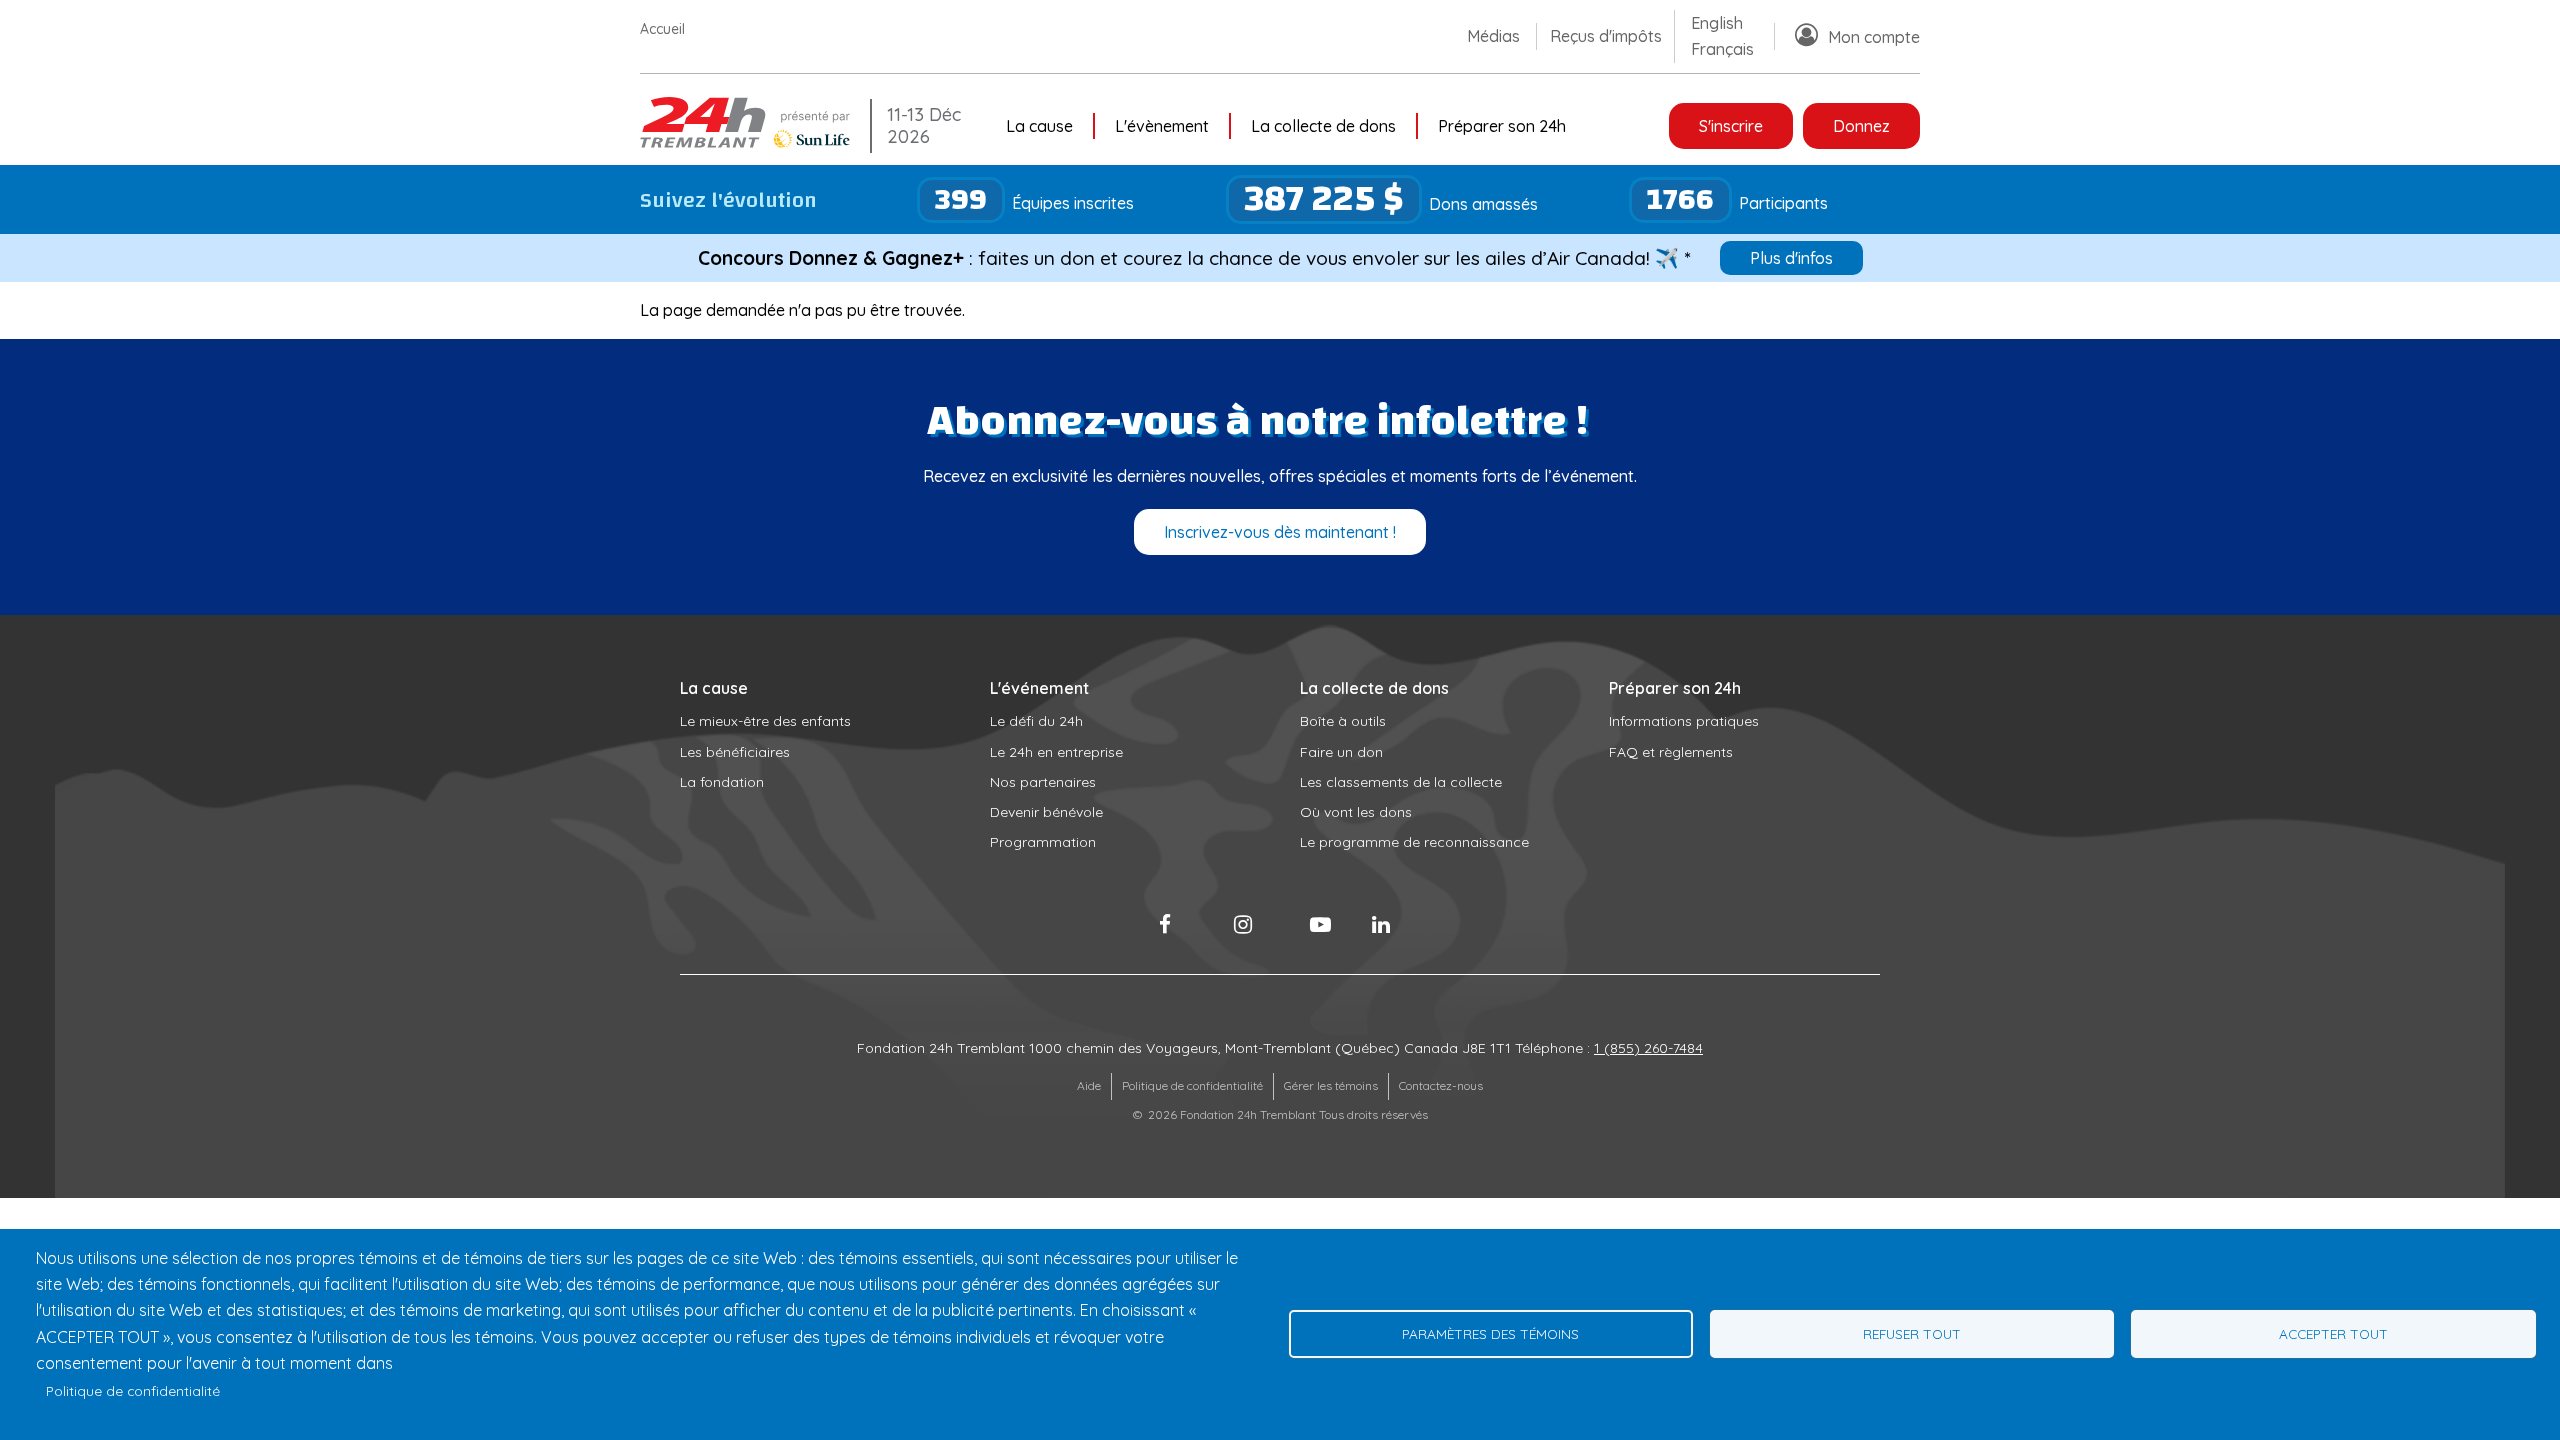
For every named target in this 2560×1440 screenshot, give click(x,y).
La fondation (722, 782)
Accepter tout (2333, 1333)
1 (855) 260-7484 (1648, 1048)
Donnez (1861, 126)
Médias (1493, 36)
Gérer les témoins (1331, 1085)
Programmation (1043, 842)
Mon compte (1874, 37)
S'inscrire (1731, 126)
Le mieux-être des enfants (765, 721)
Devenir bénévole (1046, 812)
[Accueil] (750, 142)
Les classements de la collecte (1401, 782)
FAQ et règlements (1671, 752)
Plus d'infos (1791, 258)
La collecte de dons (1323, 126)
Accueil (662, 29)
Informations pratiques (1684, 721)
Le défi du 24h (1036, 721)
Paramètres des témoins (1490, 1333)
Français (1722, 49)
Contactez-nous (1441, 1085)
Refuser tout (1912, 1333)
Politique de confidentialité (1192, 1085)
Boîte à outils (1343, 721)
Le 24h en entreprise (1056, 752)
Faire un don (1341, 752)
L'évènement (1162, 126)
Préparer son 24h (1502, 126)
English (1717, 23)
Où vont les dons (1356, 812)
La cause (1039, 126)
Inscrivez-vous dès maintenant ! (1280, 532)
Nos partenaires (1043, 782)
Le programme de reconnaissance (1414, 842)
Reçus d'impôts (1606, 36)
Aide (1089, 1085)
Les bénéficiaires (735, 752)
